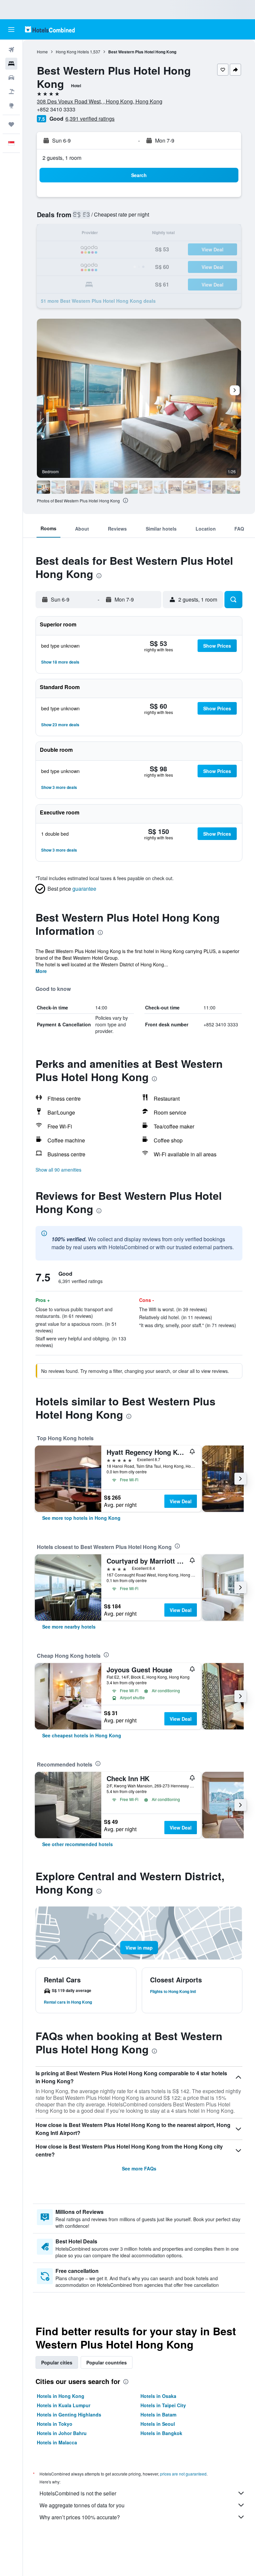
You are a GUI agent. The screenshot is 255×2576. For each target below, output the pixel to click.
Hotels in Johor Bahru (62, 2433)
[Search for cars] (11, 78)
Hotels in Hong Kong (61, 2396)
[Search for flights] (11, 50)
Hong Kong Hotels (72, 52)
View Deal (181, 1501)
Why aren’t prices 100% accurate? (80, 2517)
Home (42, 52)
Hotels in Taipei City (163, 2405)
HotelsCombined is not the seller (78, 2493)
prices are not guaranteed (183, 2474)
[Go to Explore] (11, 105)
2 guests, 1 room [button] (62, 158)
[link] (81, 1518)
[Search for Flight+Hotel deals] (11, 92)
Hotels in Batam (158, 2415)
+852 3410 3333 (56, 109)
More (41, 971)
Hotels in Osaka (158, 2396)
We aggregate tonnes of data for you (82, 2505)
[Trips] (11, 124)
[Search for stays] (11, 64)
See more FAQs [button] (139, 2168)
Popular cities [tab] (57, 2362)
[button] (11, 30)
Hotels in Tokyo (55, 2424)
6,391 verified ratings (90, 119)
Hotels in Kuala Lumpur (64, 2405)
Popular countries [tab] (107, 2362)
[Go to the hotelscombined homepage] (50, 29)
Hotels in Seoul (158, 2424)
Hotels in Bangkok (161, 2433)
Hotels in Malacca (57, 2442)
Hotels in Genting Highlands (69, 2415)
